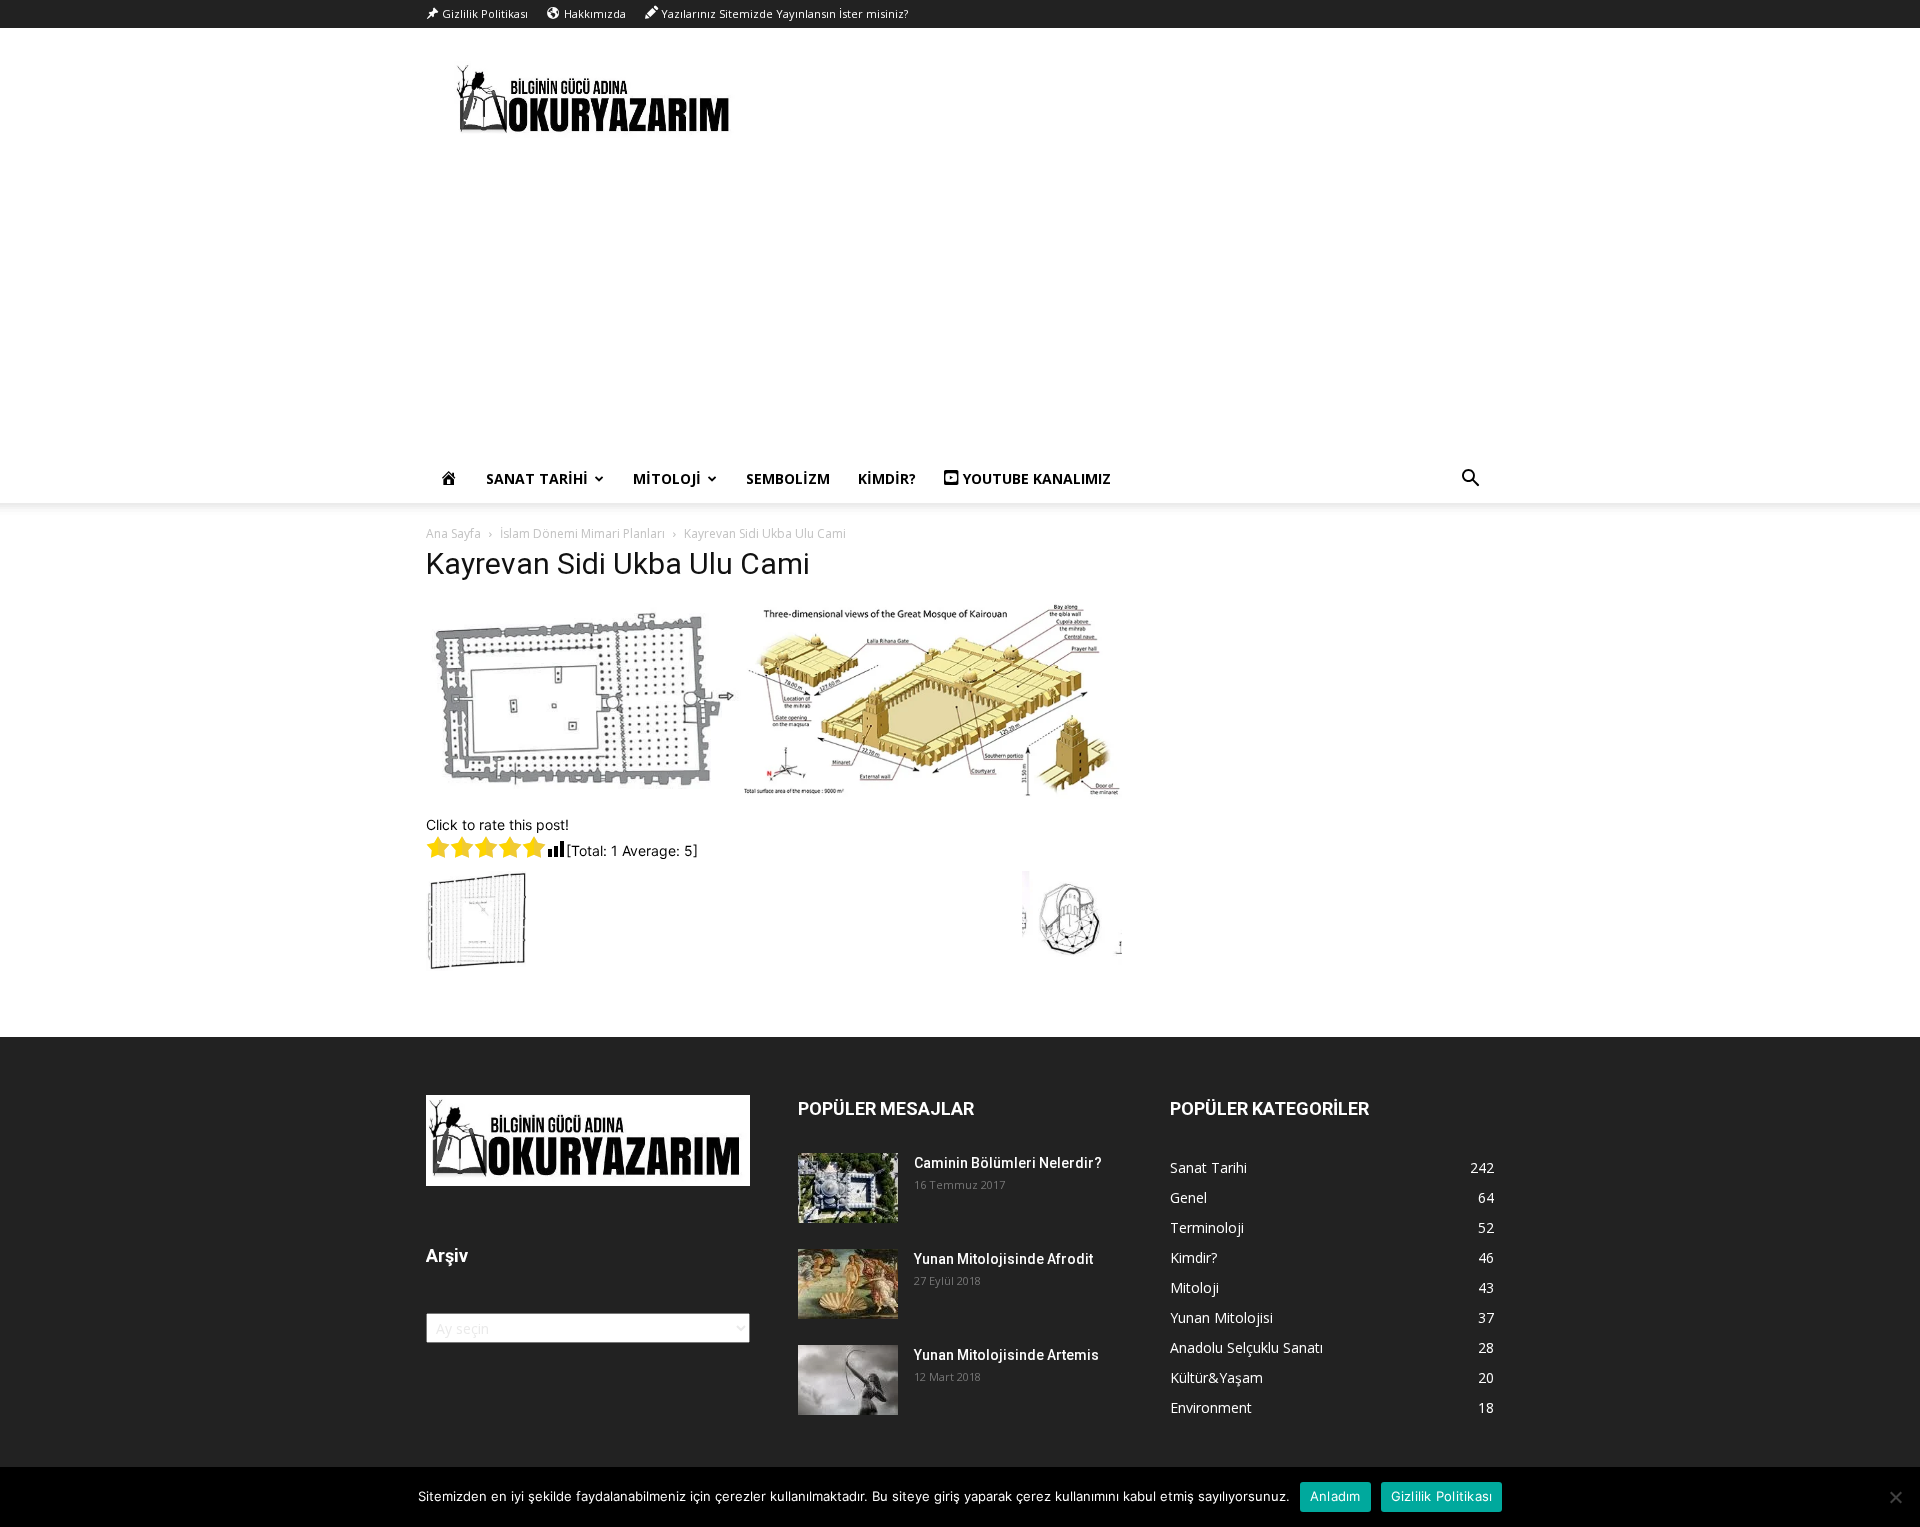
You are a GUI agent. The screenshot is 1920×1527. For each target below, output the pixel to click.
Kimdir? (887, 478)
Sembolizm (788, 478)
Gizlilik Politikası (1442, 1496)
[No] (1895, 1497)
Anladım (1335, 1496)
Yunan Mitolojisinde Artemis (1006, 1355)
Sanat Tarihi (537, 478)
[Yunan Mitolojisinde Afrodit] (848, 1284)
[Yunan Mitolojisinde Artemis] (848, 1380)
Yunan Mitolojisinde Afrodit (1003, 1259)
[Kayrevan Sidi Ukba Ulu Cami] (774, 793)
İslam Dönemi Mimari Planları (582, 533)
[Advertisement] (960, 305)
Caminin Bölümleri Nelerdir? (1008, 1163)
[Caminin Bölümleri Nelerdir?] (848, 1188)
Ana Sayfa (453, 533)
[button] (1470, 480)
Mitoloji (667, 478)
